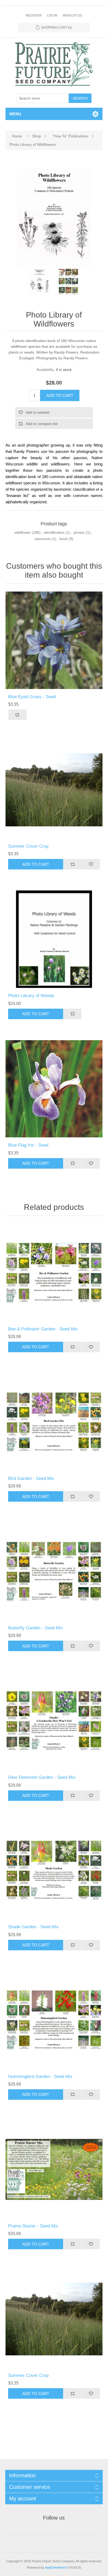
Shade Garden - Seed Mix (33, 1927)
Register (34, 15)
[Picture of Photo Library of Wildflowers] (40, 282)
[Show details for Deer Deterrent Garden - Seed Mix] (54, 1721)
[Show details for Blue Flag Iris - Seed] (54, 1089)
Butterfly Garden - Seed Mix (36, 1628)
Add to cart (60, 395)
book (64, 539)
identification (54, 532)
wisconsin (43, 539)
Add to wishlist (37, 412)
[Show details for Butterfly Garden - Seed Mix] (54, 1571)
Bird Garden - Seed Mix (31, 1478)
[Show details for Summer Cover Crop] (54, 790)
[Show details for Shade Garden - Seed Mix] (54, 1871)
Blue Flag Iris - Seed (28, 1145)
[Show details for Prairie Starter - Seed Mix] (54, 2170)
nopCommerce (56, 2568)
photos (79, 532)
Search (80, 98)
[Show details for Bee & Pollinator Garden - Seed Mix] (54, 1273)
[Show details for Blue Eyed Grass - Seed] (54, 640)
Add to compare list (42, 424)
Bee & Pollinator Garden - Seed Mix (43, 1329)
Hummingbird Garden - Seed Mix (40, 2077)
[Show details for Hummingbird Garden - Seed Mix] (54, 2020)
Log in (52, 15)
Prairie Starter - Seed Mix (33, 2226)
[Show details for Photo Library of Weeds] (54, 939)
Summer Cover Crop (28, 846)
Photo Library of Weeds (31, 996)
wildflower (23, 532)
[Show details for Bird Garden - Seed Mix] (54, 1422)
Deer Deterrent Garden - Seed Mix (42, 1777)
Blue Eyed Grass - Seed (32, 697)
